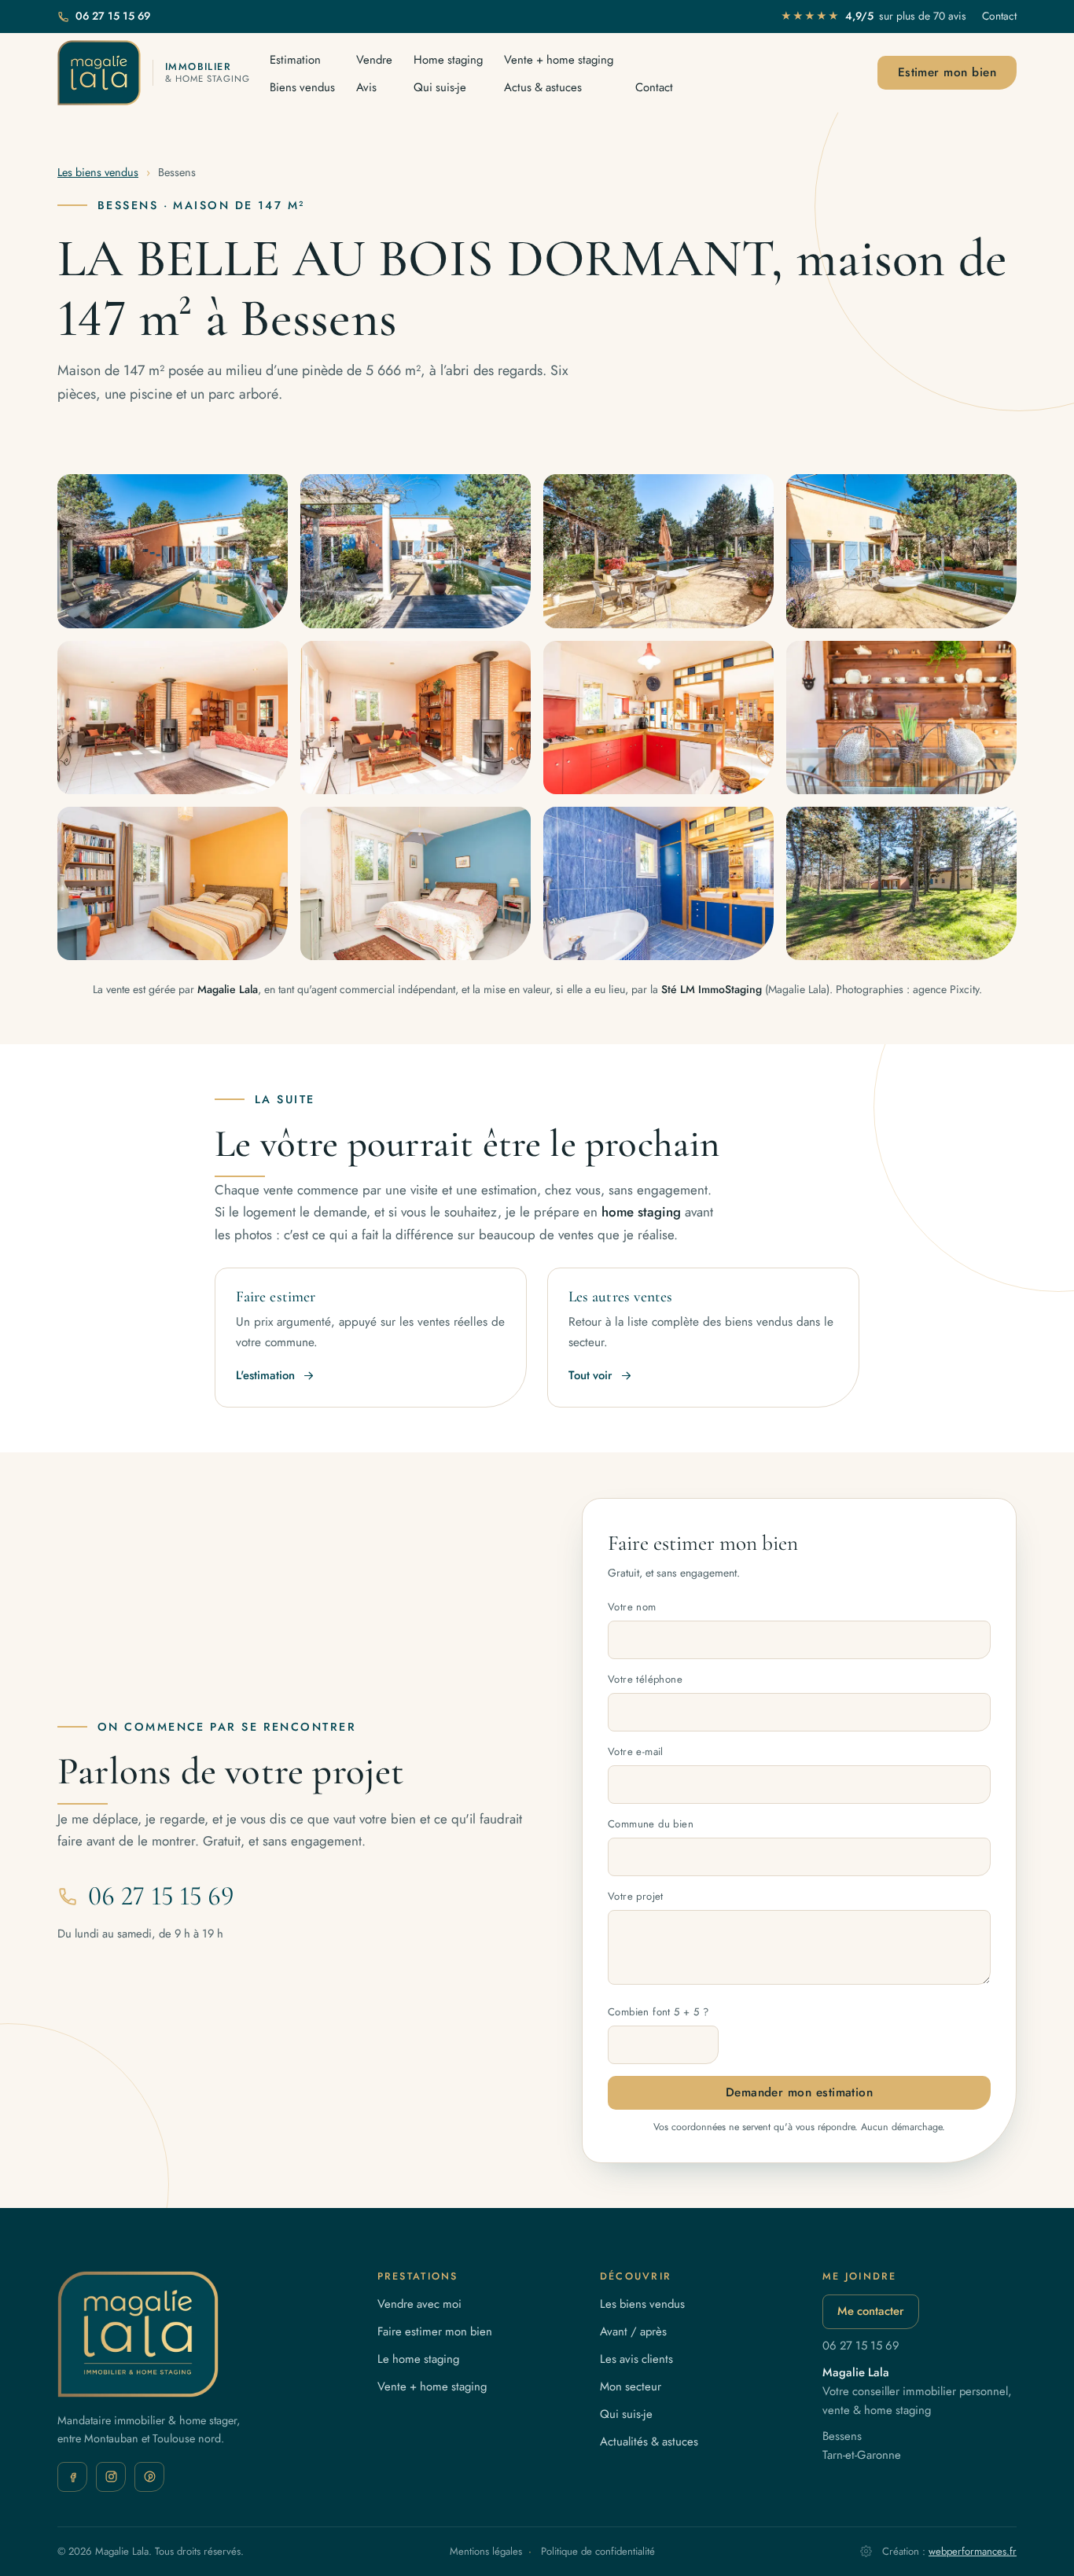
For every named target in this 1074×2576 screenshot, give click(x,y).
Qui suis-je (440, 87)
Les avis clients (636, 2359)
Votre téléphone (645, 1679)
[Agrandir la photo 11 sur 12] (658, 883)
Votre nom (632, 1607)
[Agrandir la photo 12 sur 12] (901, 883)
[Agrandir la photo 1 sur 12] (173, 551)
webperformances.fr (973, 2551)
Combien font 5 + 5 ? (658, 2012)
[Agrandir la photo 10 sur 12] (416, 883)
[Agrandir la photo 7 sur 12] (658, 718)
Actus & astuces (543, 87)
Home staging (448, 60)
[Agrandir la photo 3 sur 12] (658, 551)
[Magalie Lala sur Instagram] (111, 2477)
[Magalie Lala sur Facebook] (72, 2477)
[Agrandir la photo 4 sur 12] (901, 551)
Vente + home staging (559, 60)
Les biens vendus (98, 172)
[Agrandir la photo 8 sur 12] (901, 718)
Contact (999, 16)
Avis (366, 87)
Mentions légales (486, 2551)
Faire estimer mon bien (435, 2331)
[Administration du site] (866, 2551)
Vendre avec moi (419, 2304)
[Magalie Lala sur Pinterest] (149, 2477)
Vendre (374, 60)
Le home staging (418, 2359)
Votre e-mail (636, 1752)
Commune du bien (651, 1824)
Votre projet (636, 1896)
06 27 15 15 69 (113, 16)
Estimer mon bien (947, 72)
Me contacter (871, 2311)
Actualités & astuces (649, 2442)
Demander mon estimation (800, 2092)
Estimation (295, 60)
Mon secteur (631, 2386)
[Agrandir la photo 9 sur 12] (173, 883)
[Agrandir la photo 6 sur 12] (416, 718)
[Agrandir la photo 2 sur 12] (416, 551)
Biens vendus (302, 87)
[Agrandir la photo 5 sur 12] (173, 718)
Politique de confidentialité (598, 2551)
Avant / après (633, 2331)
